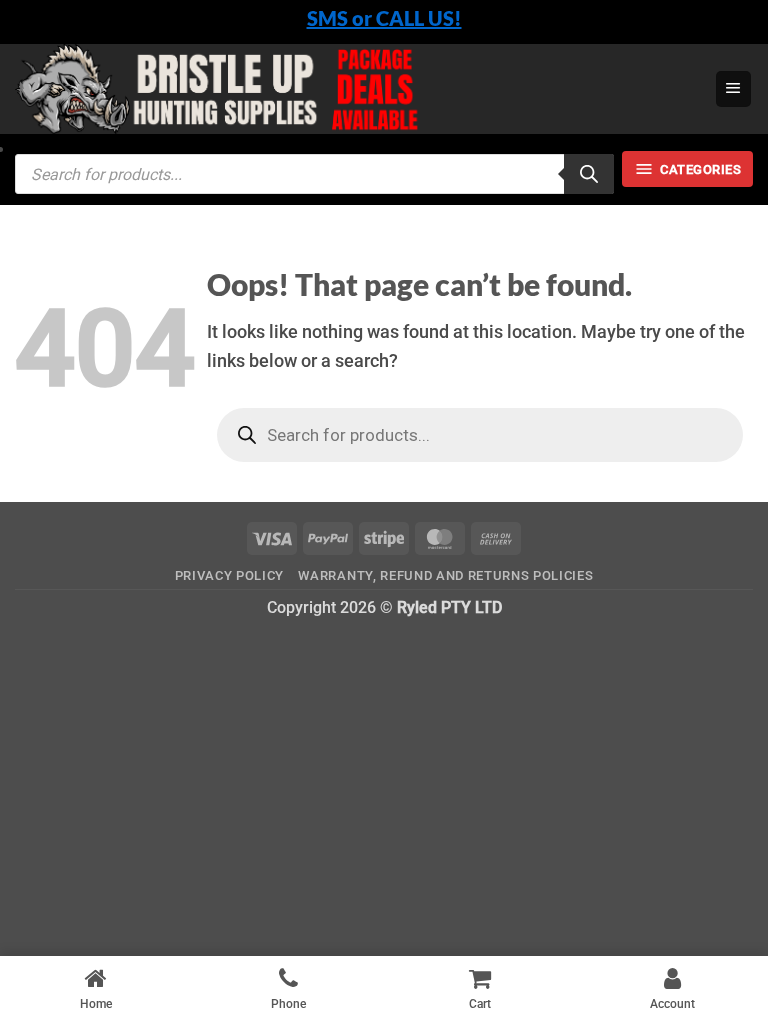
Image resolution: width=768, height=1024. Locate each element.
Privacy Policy (229, 575)
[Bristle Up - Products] (357, 89)
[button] (733, 89)
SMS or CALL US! (384, 18)
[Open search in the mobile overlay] (314, 174)
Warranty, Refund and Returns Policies (445, 575)
